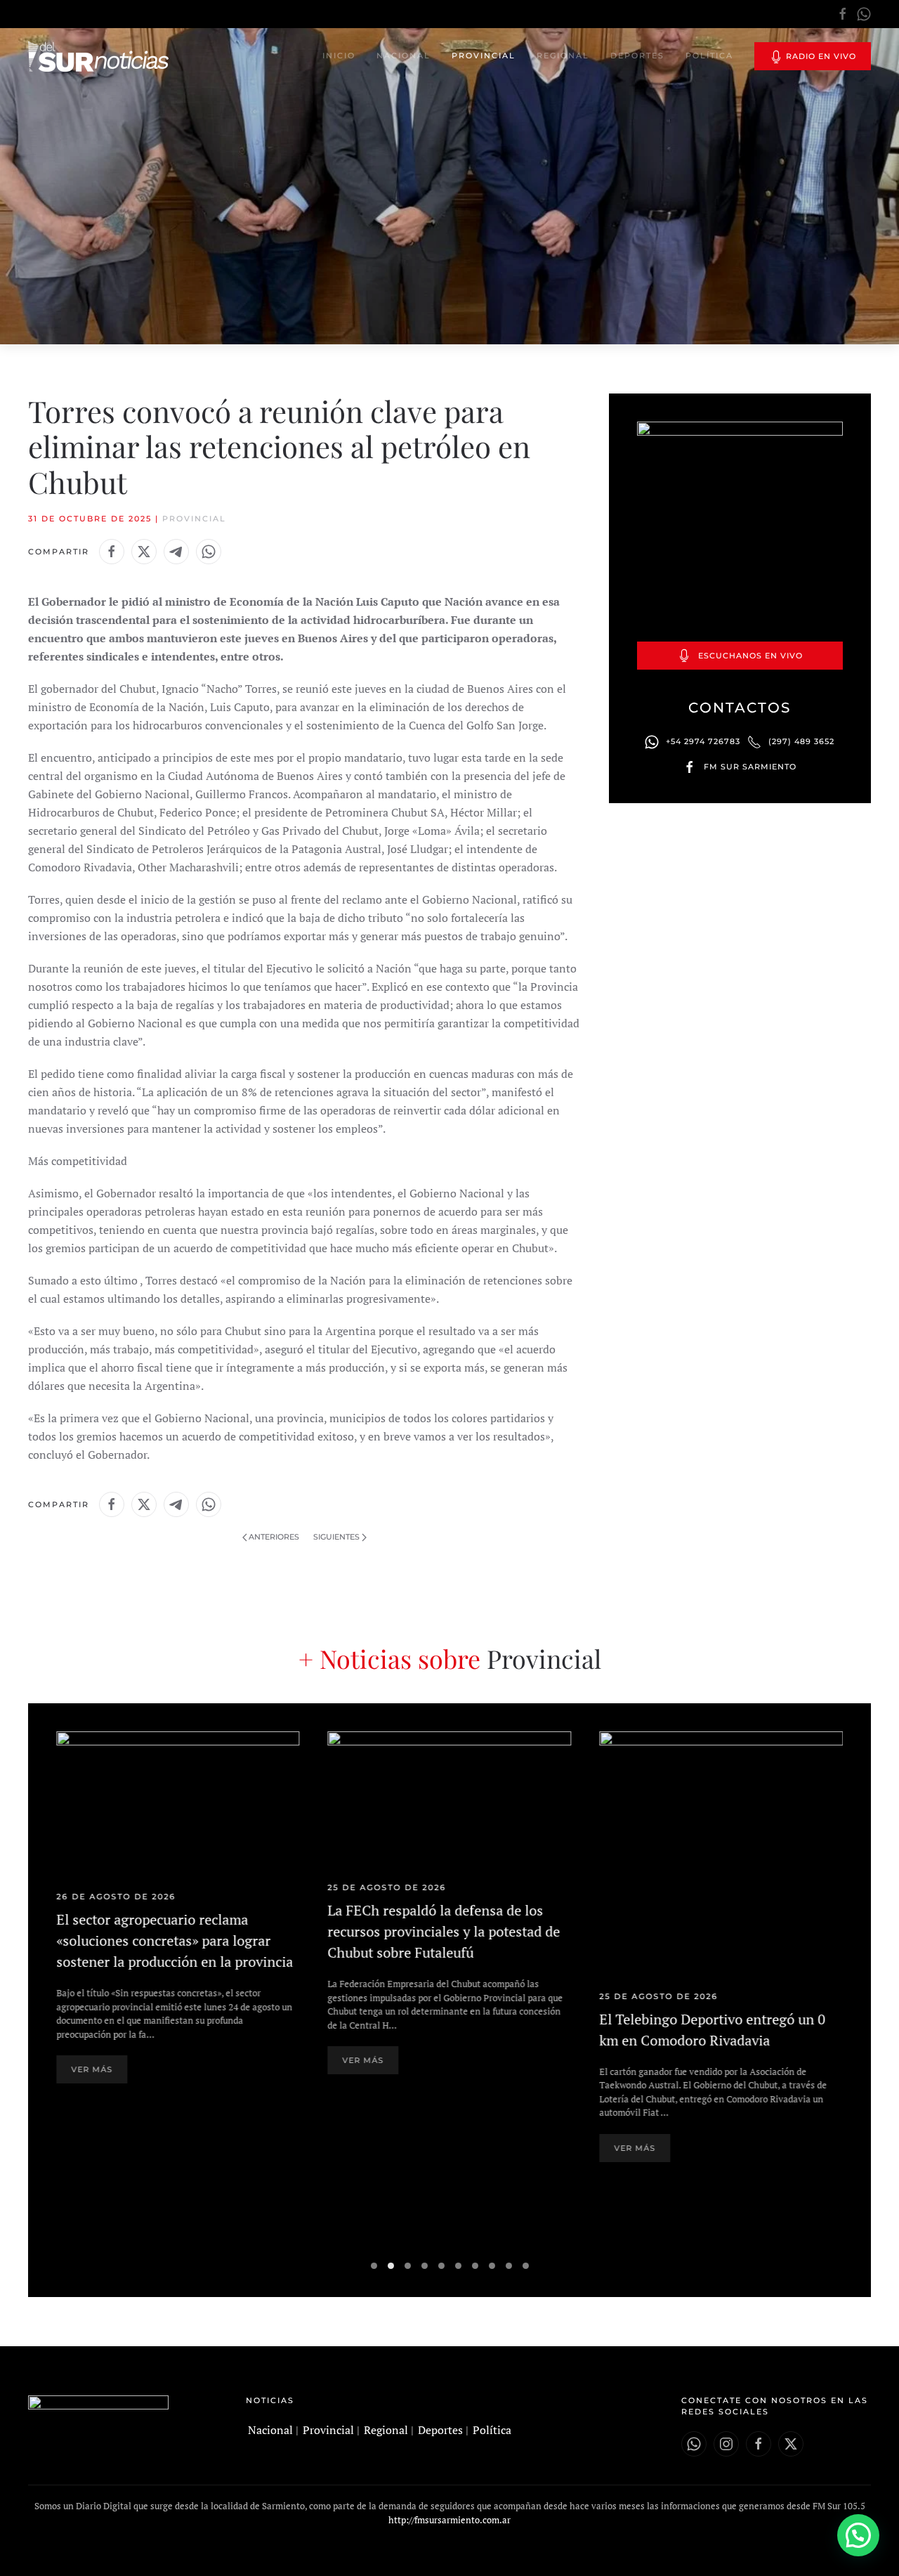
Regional (563, 56)
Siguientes (336, 1537)
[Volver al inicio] (98, 56)
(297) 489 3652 (801, 741)
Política (709, 56)
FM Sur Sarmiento (750, 767)
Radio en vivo (820, 56)
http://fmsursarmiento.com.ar (449, 2520)
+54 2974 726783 (703, 741)
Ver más (92, 2070)
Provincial (484, 56)
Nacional (403, 56)
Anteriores (274, 1537)
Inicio (339, 56)
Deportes (637, 56)
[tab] (374, 2266)
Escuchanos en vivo (750, 656)
